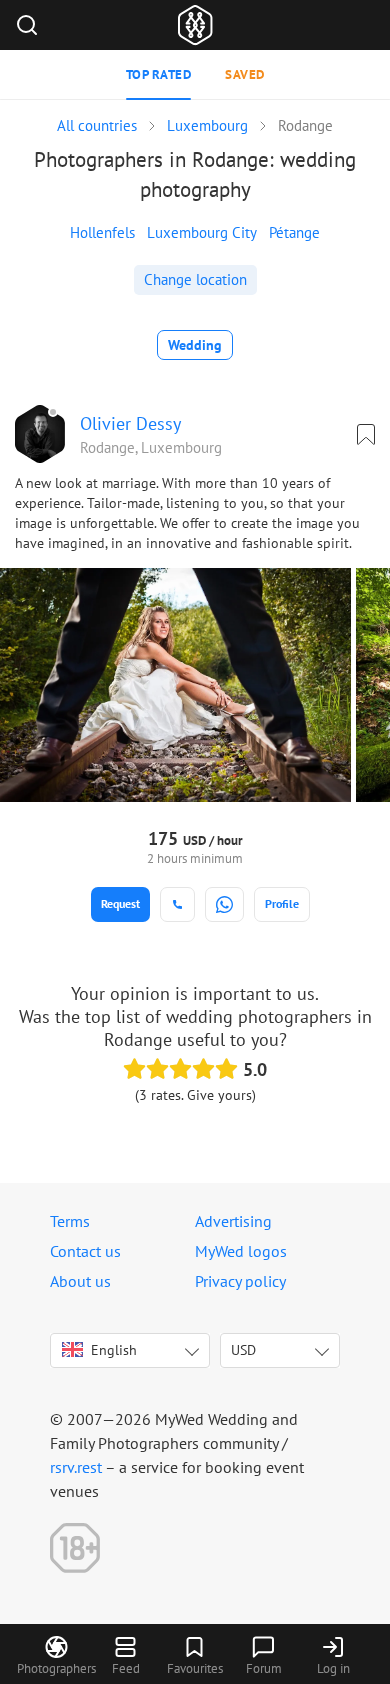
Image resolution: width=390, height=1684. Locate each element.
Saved (245, 74)
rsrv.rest (76, 1467)
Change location (195, 279)
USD (243, 1350)
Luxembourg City (202, 232)
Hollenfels (102, 232)
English (114, 1350)
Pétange (294, 232)
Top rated (159, 74)
